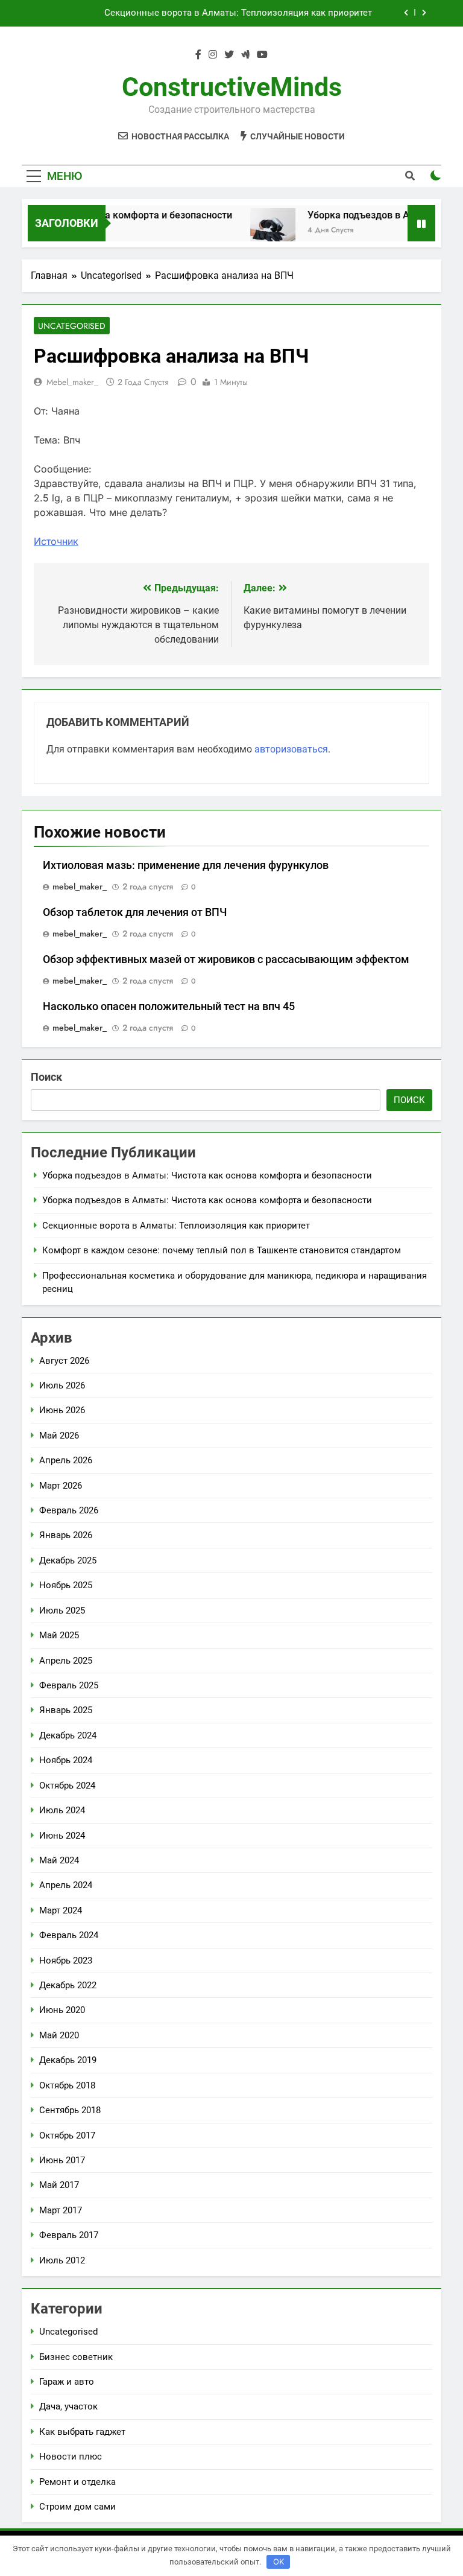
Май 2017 (59, 2185)
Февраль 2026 (69, 1510)
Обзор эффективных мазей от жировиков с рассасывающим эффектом (226, 959)
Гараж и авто (67, 2382)
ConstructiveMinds (232, 87)
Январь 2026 (66, 1535)
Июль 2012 (62, 2260)
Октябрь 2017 (67, 2136)
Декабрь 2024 (68, 1735)
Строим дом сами (77, 2507)
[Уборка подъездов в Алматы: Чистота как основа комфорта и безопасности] (258, 231)
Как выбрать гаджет (82, 2432)
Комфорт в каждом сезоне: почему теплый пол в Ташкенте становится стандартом (222, 1250)
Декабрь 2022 (68, 1985)
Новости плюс (71, 2457)
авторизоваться (291, 749)
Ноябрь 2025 (66, 1585)
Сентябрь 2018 (70, 2110)
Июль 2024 (62, 1810)
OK (279, 2562)
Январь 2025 (66, 1710)
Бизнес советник (76, 2357)
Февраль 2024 (69, 1935)
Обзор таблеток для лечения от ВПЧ (135, 912)
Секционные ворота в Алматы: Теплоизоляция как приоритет (238, 13)
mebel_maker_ (72, 382)
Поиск (46, 1077)
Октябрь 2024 (67, 1786)
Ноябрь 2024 (66, 1760)
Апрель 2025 (66, 1661)
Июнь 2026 (62, 1410)
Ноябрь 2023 (66, 1961)
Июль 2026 (62, 1385)
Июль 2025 (62, 1611)
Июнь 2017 (62, 2160)
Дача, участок (68, 2406)
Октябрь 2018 (67, 2085)
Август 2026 (64, 1361)
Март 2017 (61, 2210)
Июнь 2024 (62, 1836)
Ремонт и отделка (77, 2482)
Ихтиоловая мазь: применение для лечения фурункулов (186, 865)
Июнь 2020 (62, 2010)
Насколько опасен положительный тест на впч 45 (169, 1007)
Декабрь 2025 (68, 1560)
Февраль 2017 (69, 2235)
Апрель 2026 (66, 1460)
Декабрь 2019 (68, 2060)
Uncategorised (72, 326)
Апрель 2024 (66, 1885)
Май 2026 (59, 1436)
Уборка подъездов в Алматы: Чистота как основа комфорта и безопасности (207, 1175)
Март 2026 (61, 1486)
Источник (56, 541)
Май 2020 (59, 2035)
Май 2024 (59, 1860)
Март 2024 (61, 1910)
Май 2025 (59, 1635)
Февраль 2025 (69, 1685)
